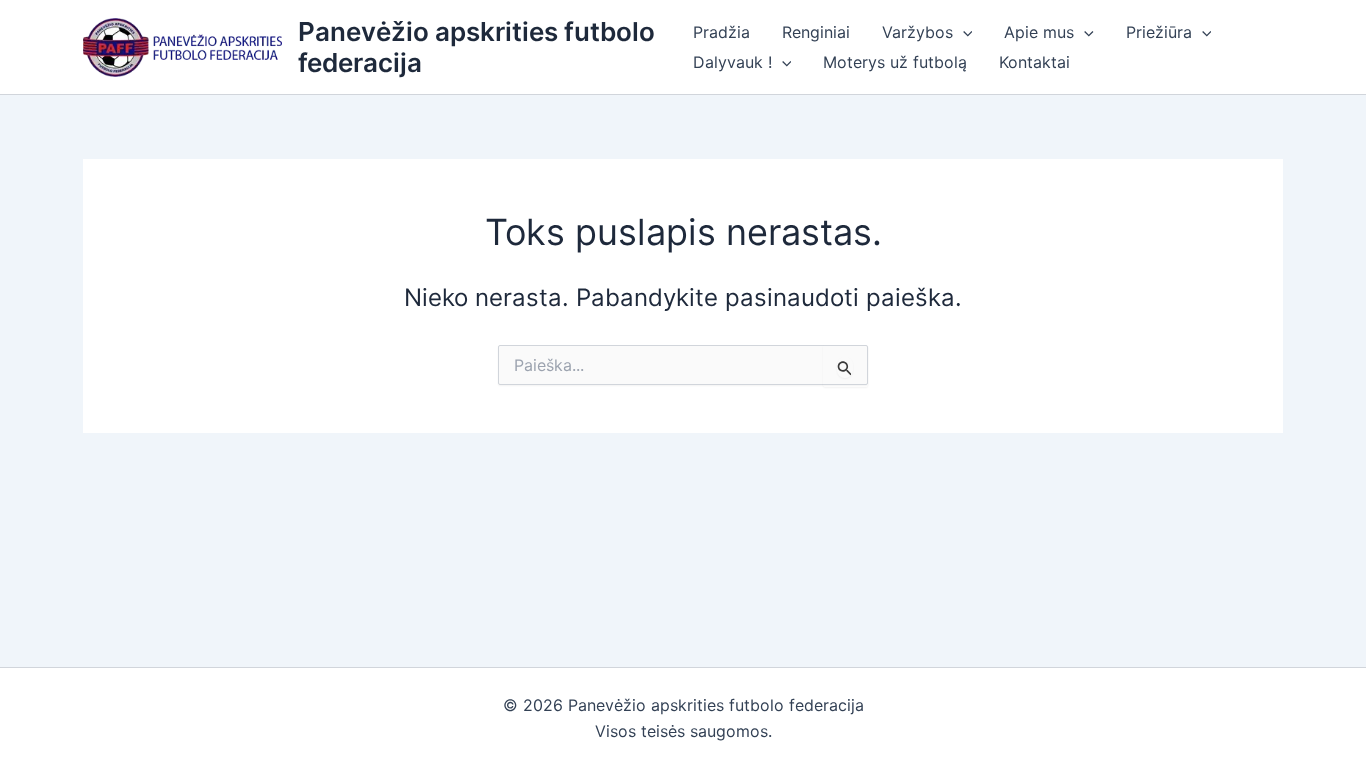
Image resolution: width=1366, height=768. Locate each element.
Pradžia (721, 32)
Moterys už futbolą (895, 62)
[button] (963, 32)
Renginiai (816, 32)
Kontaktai (1034, 62)
